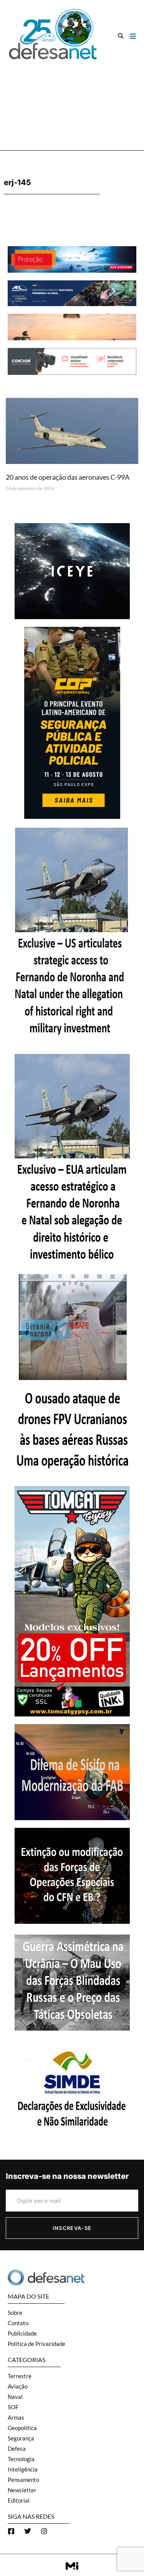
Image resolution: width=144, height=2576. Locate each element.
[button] (121, 36)
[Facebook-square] (11, 2531)
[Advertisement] (72, 102)
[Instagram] (44, 2531)
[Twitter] (28, 2531)
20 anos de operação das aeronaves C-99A (68, 477)
